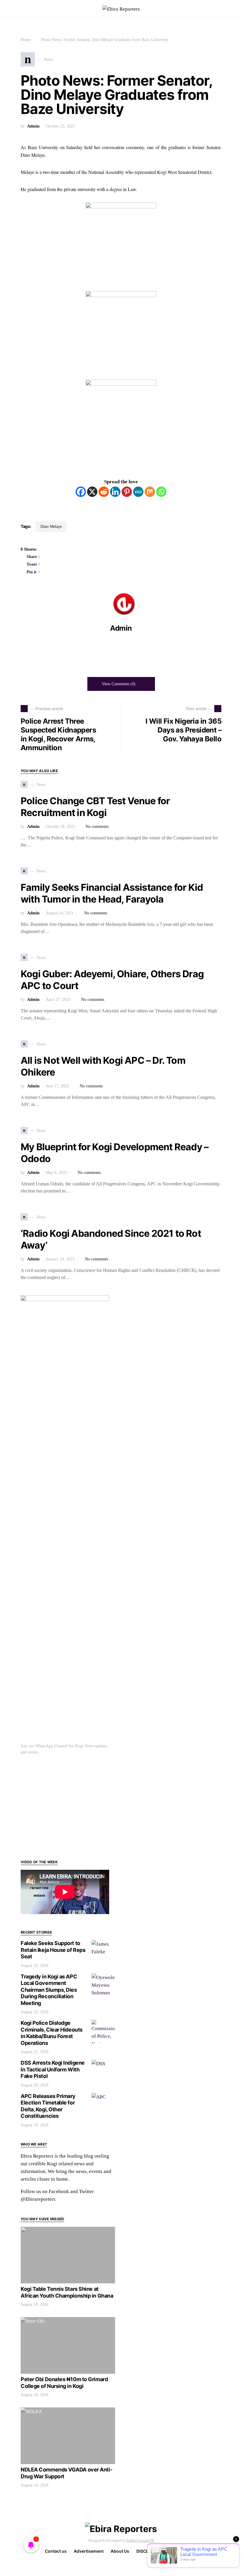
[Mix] (150, 492)
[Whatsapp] (161, 492)
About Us (120, 2551)
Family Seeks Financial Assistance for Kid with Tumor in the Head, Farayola (112, 893)
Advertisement (89, 2551)
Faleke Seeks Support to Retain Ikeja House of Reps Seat (53, 1950)
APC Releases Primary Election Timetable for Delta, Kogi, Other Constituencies (48, 2106)
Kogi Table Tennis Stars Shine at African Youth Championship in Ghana (67, 2292)
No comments (97, 827)
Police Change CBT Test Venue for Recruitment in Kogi (95, 807)
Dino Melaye (51, 527)
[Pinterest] (127, 492)
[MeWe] (138, 492)
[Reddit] (104, 492)
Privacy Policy (183, 2551)
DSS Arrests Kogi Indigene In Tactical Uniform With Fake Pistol (53, 2069)
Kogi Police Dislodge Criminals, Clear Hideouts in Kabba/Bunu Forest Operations (52, 2033)
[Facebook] (81, 492)
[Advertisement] (68, 1806)
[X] (92, 492)
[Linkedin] (115, 492)
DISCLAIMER (149, 2551)
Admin (33, 126)
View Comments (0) (119, 684)
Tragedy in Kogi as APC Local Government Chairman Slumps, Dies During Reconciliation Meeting (49, 1990)
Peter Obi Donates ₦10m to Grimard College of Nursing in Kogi (64, 2383)
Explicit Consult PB (140, 2541)
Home (26, 40)
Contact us (56, 2551)
